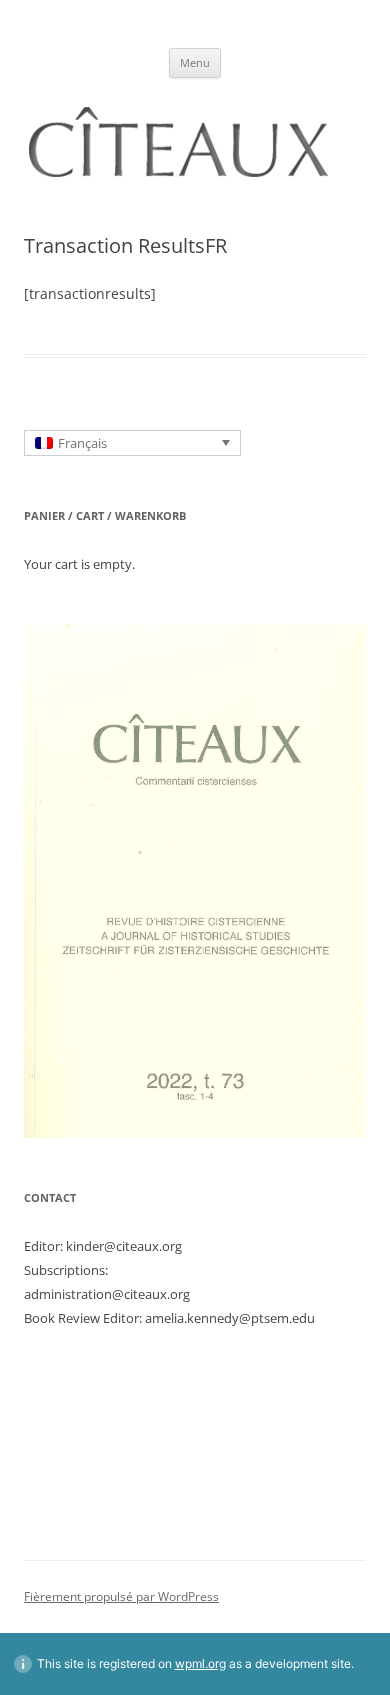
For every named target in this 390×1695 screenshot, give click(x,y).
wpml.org (200, 1663)
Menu (195, 62)
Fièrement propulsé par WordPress (121, 1596)
